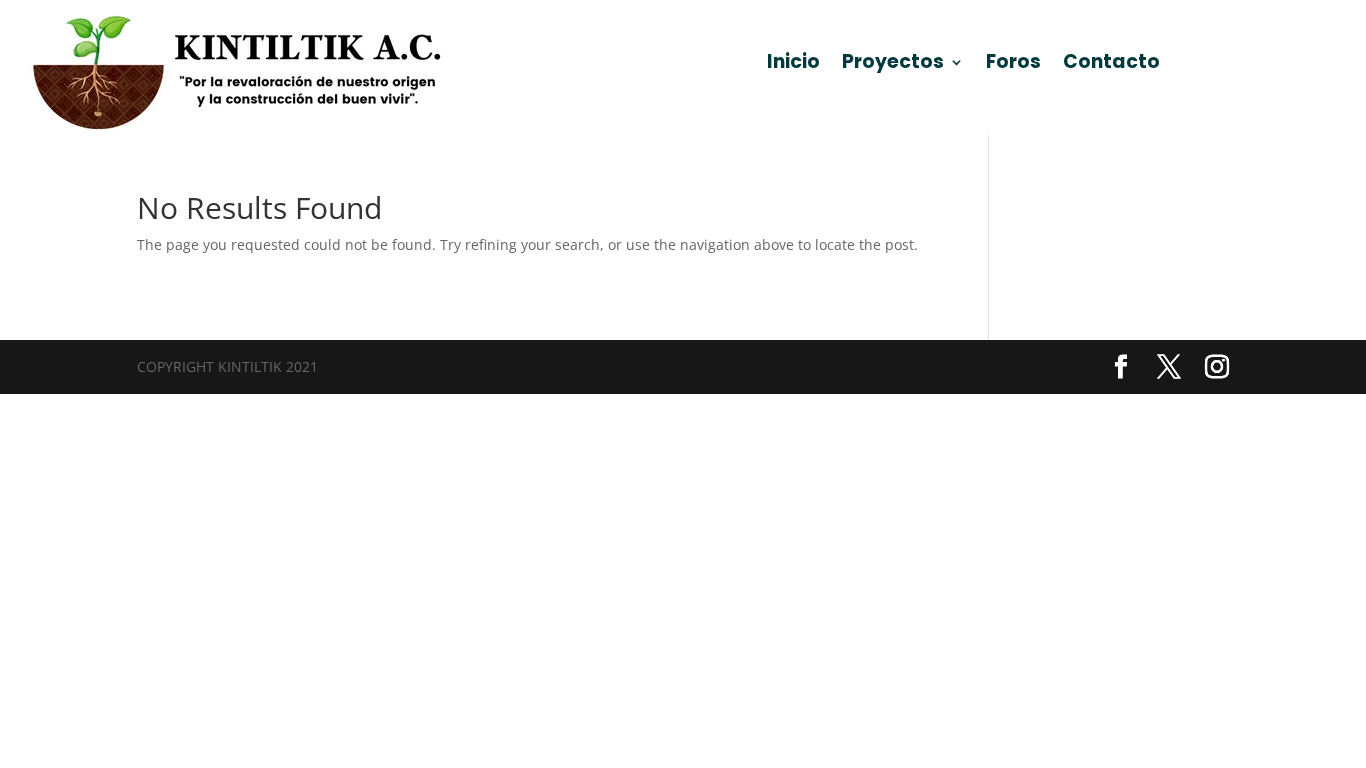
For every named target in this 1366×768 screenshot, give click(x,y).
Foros (1013, 65)
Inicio (793, 65)
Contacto (1111, 65)
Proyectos (893, 65)
